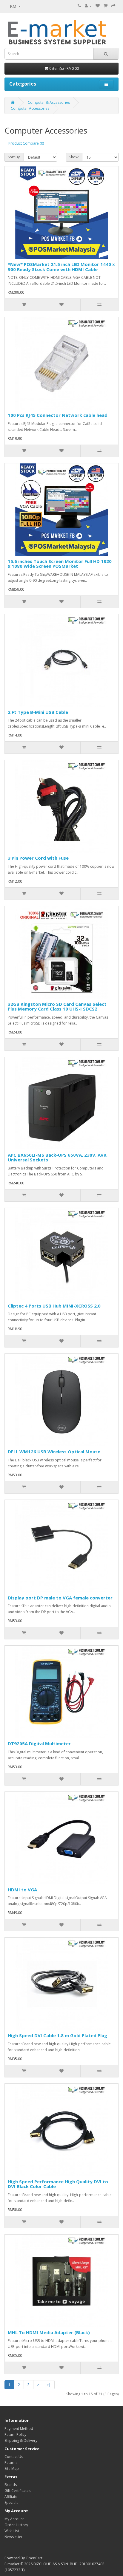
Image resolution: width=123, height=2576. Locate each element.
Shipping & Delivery (21, 2440)
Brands (11, 2485)
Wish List (12, 2531)
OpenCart (34, 2558)
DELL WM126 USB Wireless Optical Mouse (54, 1452)
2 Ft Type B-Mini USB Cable (38, 712)
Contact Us (14, 2457)
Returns (11, 2463)
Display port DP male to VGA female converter (60, 1598)
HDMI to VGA (22, 1890)
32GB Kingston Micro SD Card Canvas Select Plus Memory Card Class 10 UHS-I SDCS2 (57, 1007)
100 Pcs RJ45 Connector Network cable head (58, 415)
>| (49, 2385)
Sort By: (14, 157)
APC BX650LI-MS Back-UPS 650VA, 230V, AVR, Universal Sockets (58, 1157)
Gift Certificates (17, 2491)
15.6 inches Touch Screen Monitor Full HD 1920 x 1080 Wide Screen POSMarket (60, 564)
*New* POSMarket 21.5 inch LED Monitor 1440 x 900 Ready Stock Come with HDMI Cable (61, 267)
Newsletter (14, 2537)
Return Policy (15, 2435)
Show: (74, 157)
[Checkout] (113, 6)
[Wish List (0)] (98, 6)
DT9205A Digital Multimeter (39, 1743)
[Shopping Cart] (106, 6)
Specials (11, 2502)
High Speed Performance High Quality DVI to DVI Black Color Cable (58, 2184)
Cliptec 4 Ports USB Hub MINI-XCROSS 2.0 (54, 1306)
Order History (16, 2525)
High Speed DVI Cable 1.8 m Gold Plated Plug (57, 2035)
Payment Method (19, 2429)
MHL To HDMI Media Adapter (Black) (49, 2332)
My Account (14, 2519)
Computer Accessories (30, 108)
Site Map (12, 2469)
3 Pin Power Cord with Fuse (38, 858)
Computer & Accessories (49, 102)
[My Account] (88, 6)
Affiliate (11, 2497)
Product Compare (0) (26, 143)
